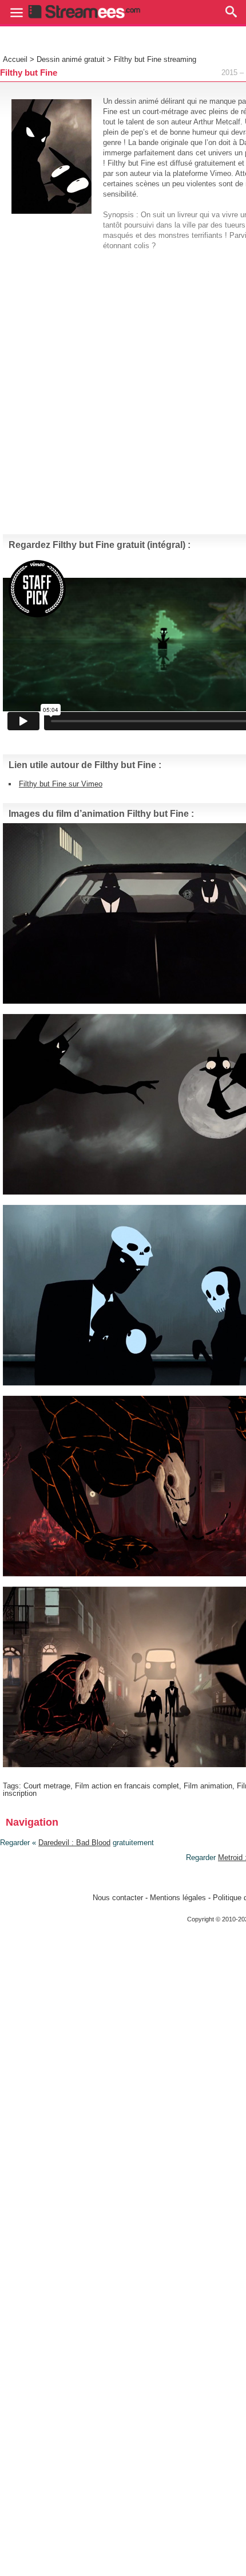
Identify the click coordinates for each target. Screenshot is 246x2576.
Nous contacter (118, 1898)
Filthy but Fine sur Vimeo (61, 784)
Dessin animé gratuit (71, 59)
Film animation (208, 1786)
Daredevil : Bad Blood (74, 1843)
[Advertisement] (123, 387)
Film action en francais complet (127, 1786)
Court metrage (47, 1786)
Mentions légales (178, 1898)
